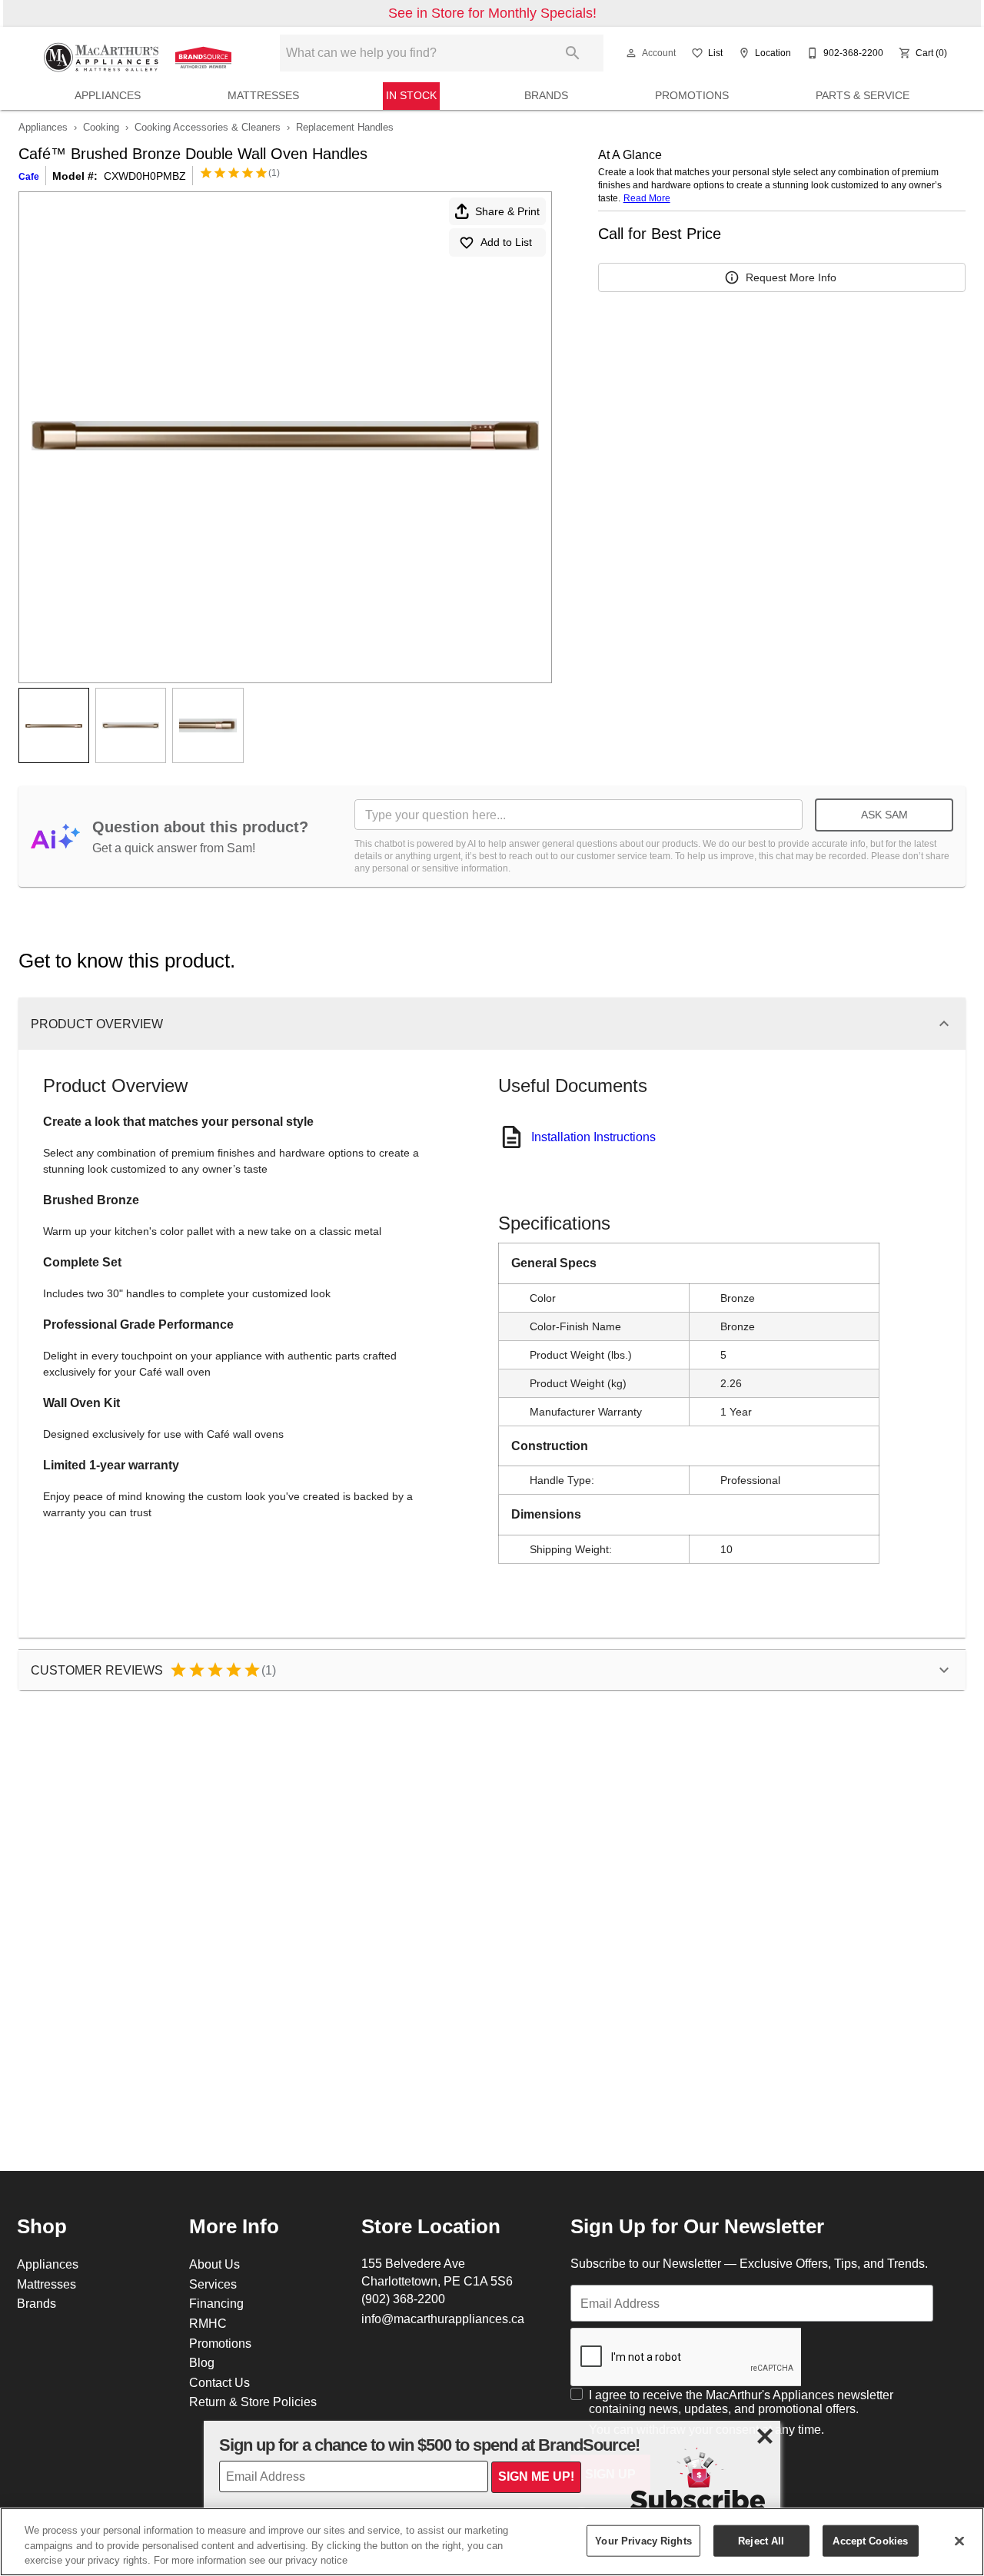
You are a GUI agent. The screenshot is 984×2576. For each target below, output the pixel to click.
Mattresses (263, 95)
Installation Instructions (593, 1137)
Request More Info (791, 277)
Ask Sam (884, 815)
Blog (202, 2362)
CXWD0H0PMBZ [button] (145, 176)
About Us (214, 2264)
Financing (216, 2303)
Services (213, 2284)
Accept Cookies (870, 2540)
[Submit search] (573, 53)
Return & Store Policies (253, 2402)
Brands (546, 95)
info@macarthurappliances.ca (443, 2319)
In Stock (411, 95)
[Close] (959, 2541)
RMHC (208, 2323)
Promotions (692, 95)
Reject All (761, 2540)
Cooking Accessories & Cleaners (208, 127)
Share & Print (507, 211)
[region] (492, 2542)
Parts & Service (863, 95)
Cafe (29, 176)
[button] (631, 53)
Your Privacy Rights (643, 2540)
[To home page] (140, 53)
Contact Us (219, 2382)
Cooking (101, 127)
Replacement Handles (345, 127)
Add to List (506, 242)
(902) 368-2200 (403, 2299)
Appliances (108, 95)
